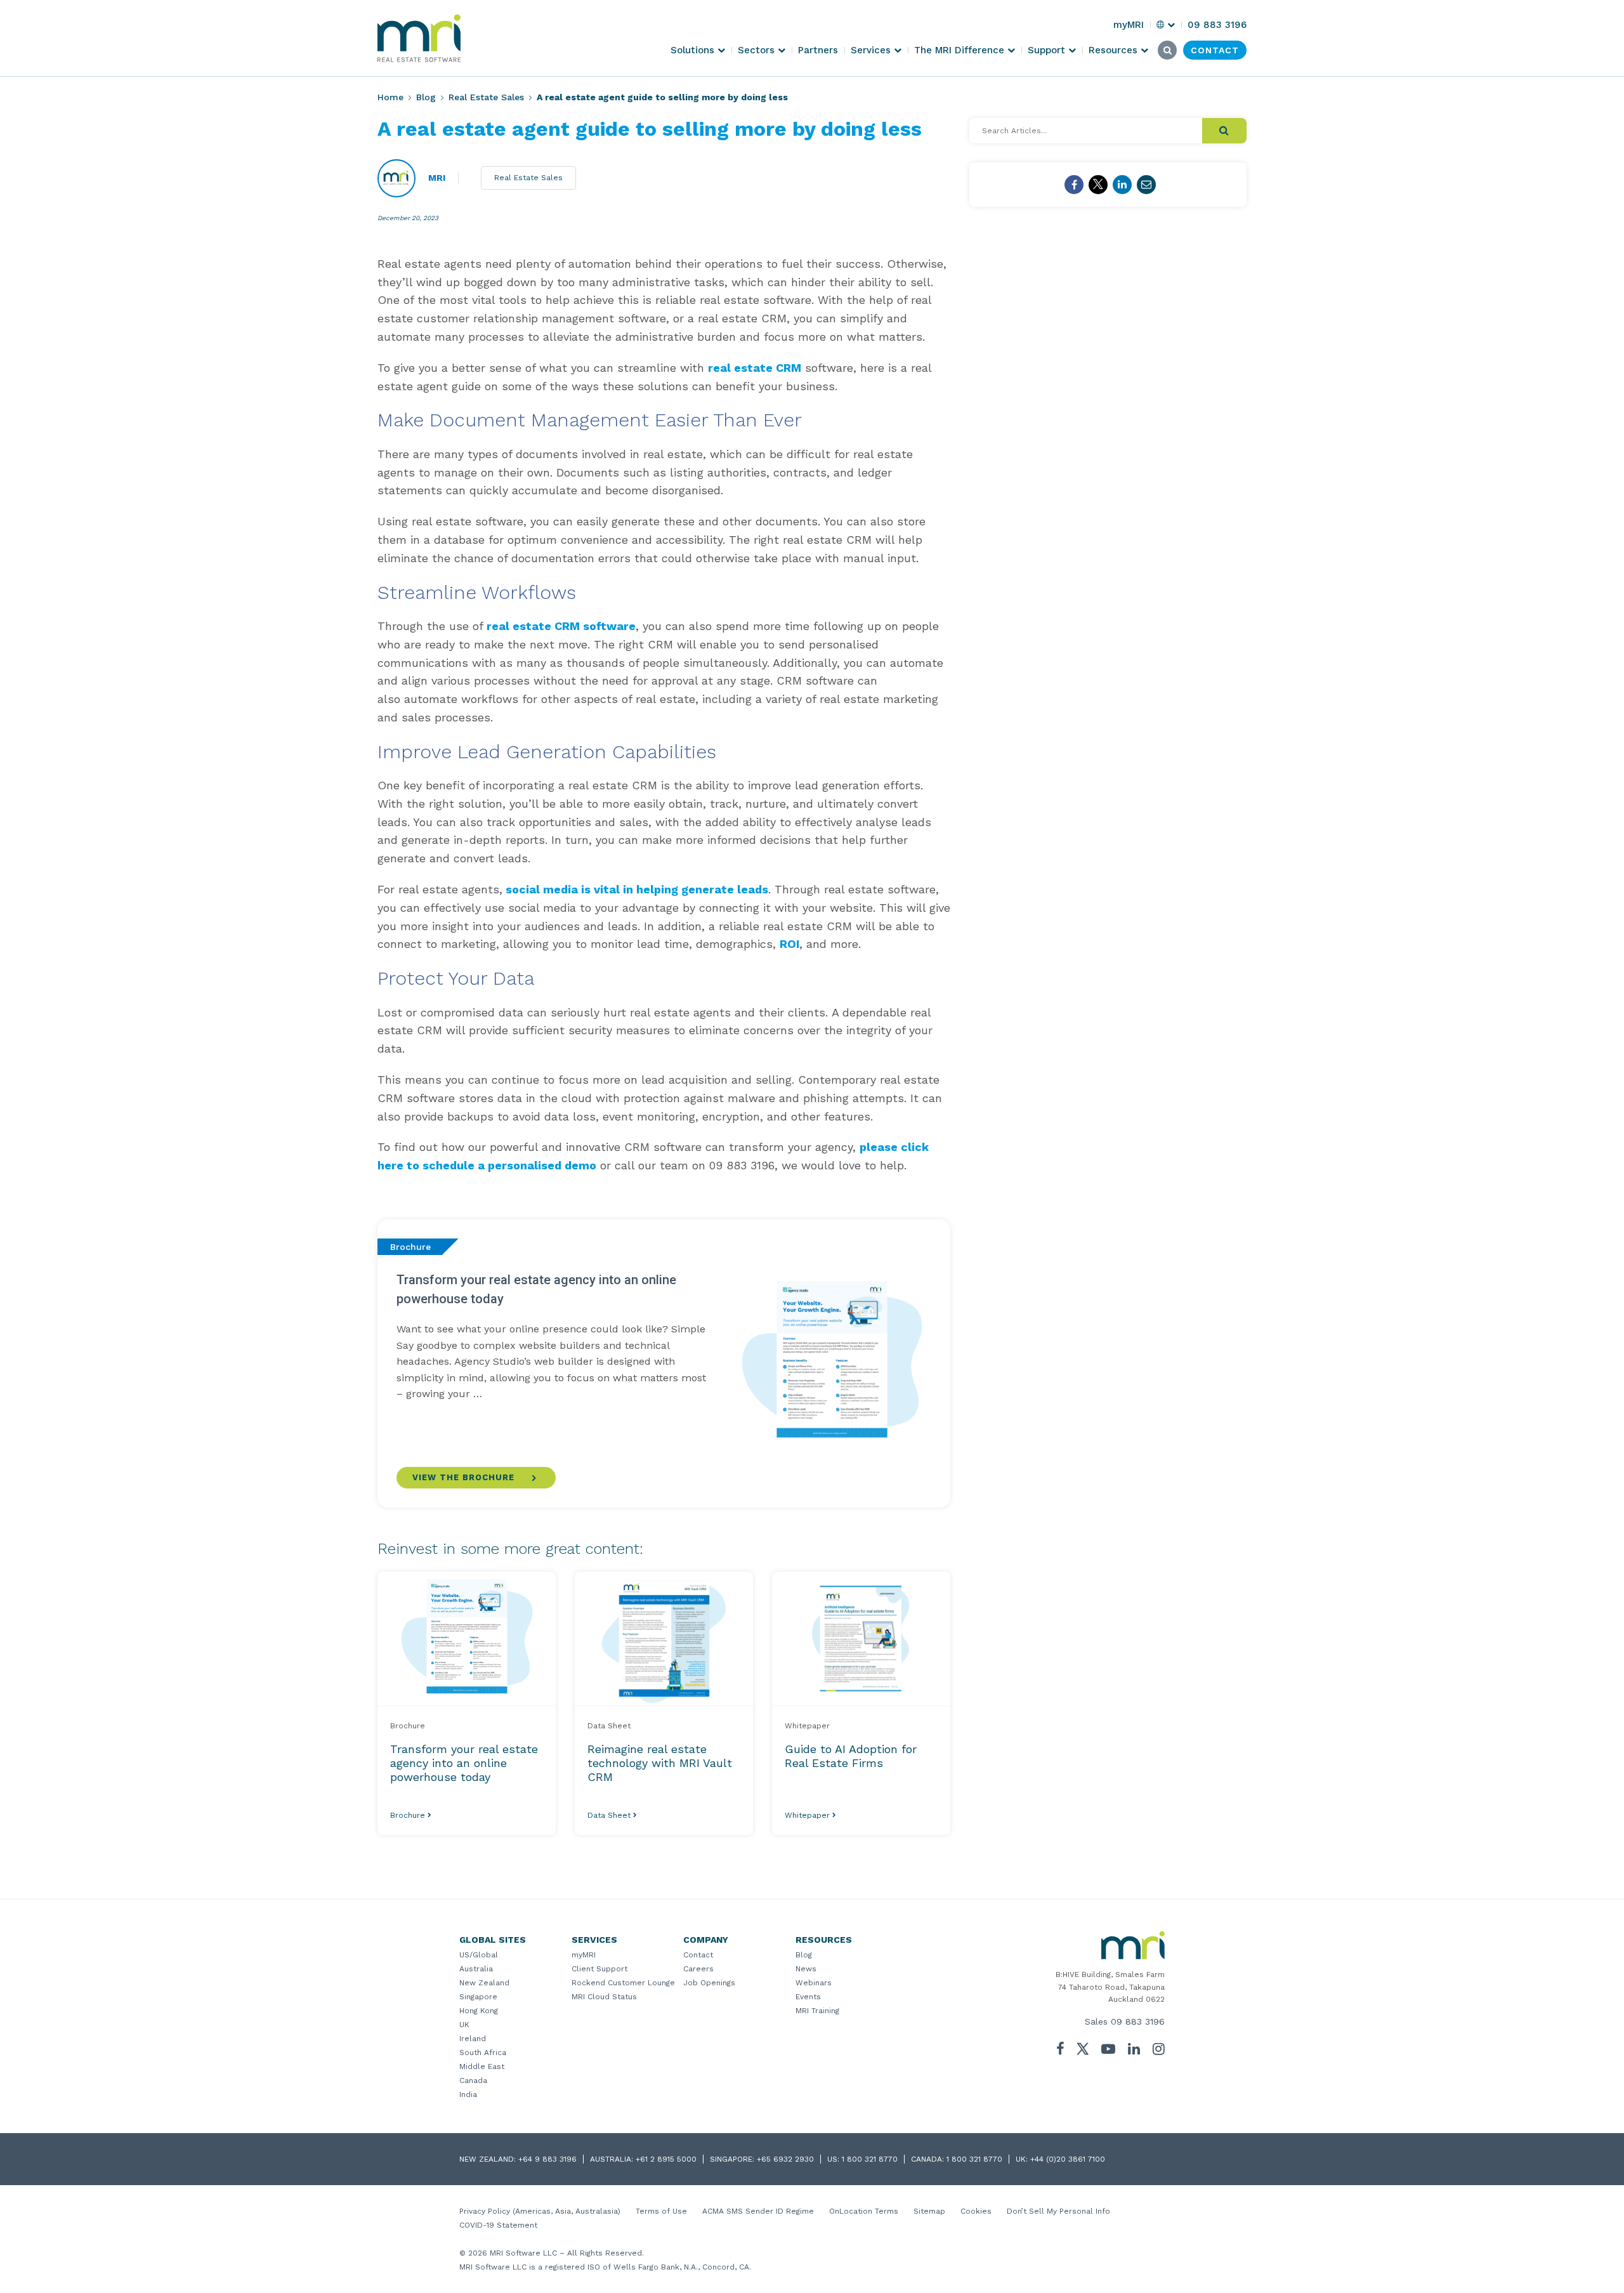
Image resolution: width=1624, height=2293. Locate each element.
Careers (698, 1969)
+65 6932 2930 (785, 2159)
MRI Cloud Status (604, 1997)
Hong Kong (479, 2011)
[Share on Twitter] (1098, 185)
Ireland (473, 2039)
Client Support (599, 1969)
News (806, 1969)
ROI (789, 944)
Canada (473, 2080)
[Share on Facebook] (1074, 185)
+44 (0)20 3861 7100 (1068, 2159)
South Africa (483, 2053)
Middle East (482, 2066)
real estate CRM (755, 368)
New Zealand (484, 1983)
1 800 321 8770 (870, 2159)
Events (808, 1997)
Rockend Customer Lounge (623, 1983)
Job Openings (709, 1983)
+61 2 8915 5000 (666, 2159)
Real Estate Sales (486, 97)
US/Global (479, 1955)
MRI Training (817, 2011)
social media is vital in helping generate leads (635, 889)
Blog (426, 97)
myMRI (584, 1955)
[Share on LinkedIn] (1122, 185)
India (468, 2094)
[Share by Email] (1146, 185)
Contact (698, 1955)
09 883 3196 (1138, 2021)
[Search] (1224, 131)
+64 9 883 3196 (547, 2159)
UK (464, 2025)
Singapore (478, 1997)
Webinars (814, 1983)
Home (390, 97)
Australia (476, 1969)
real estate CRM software (561, 626)
